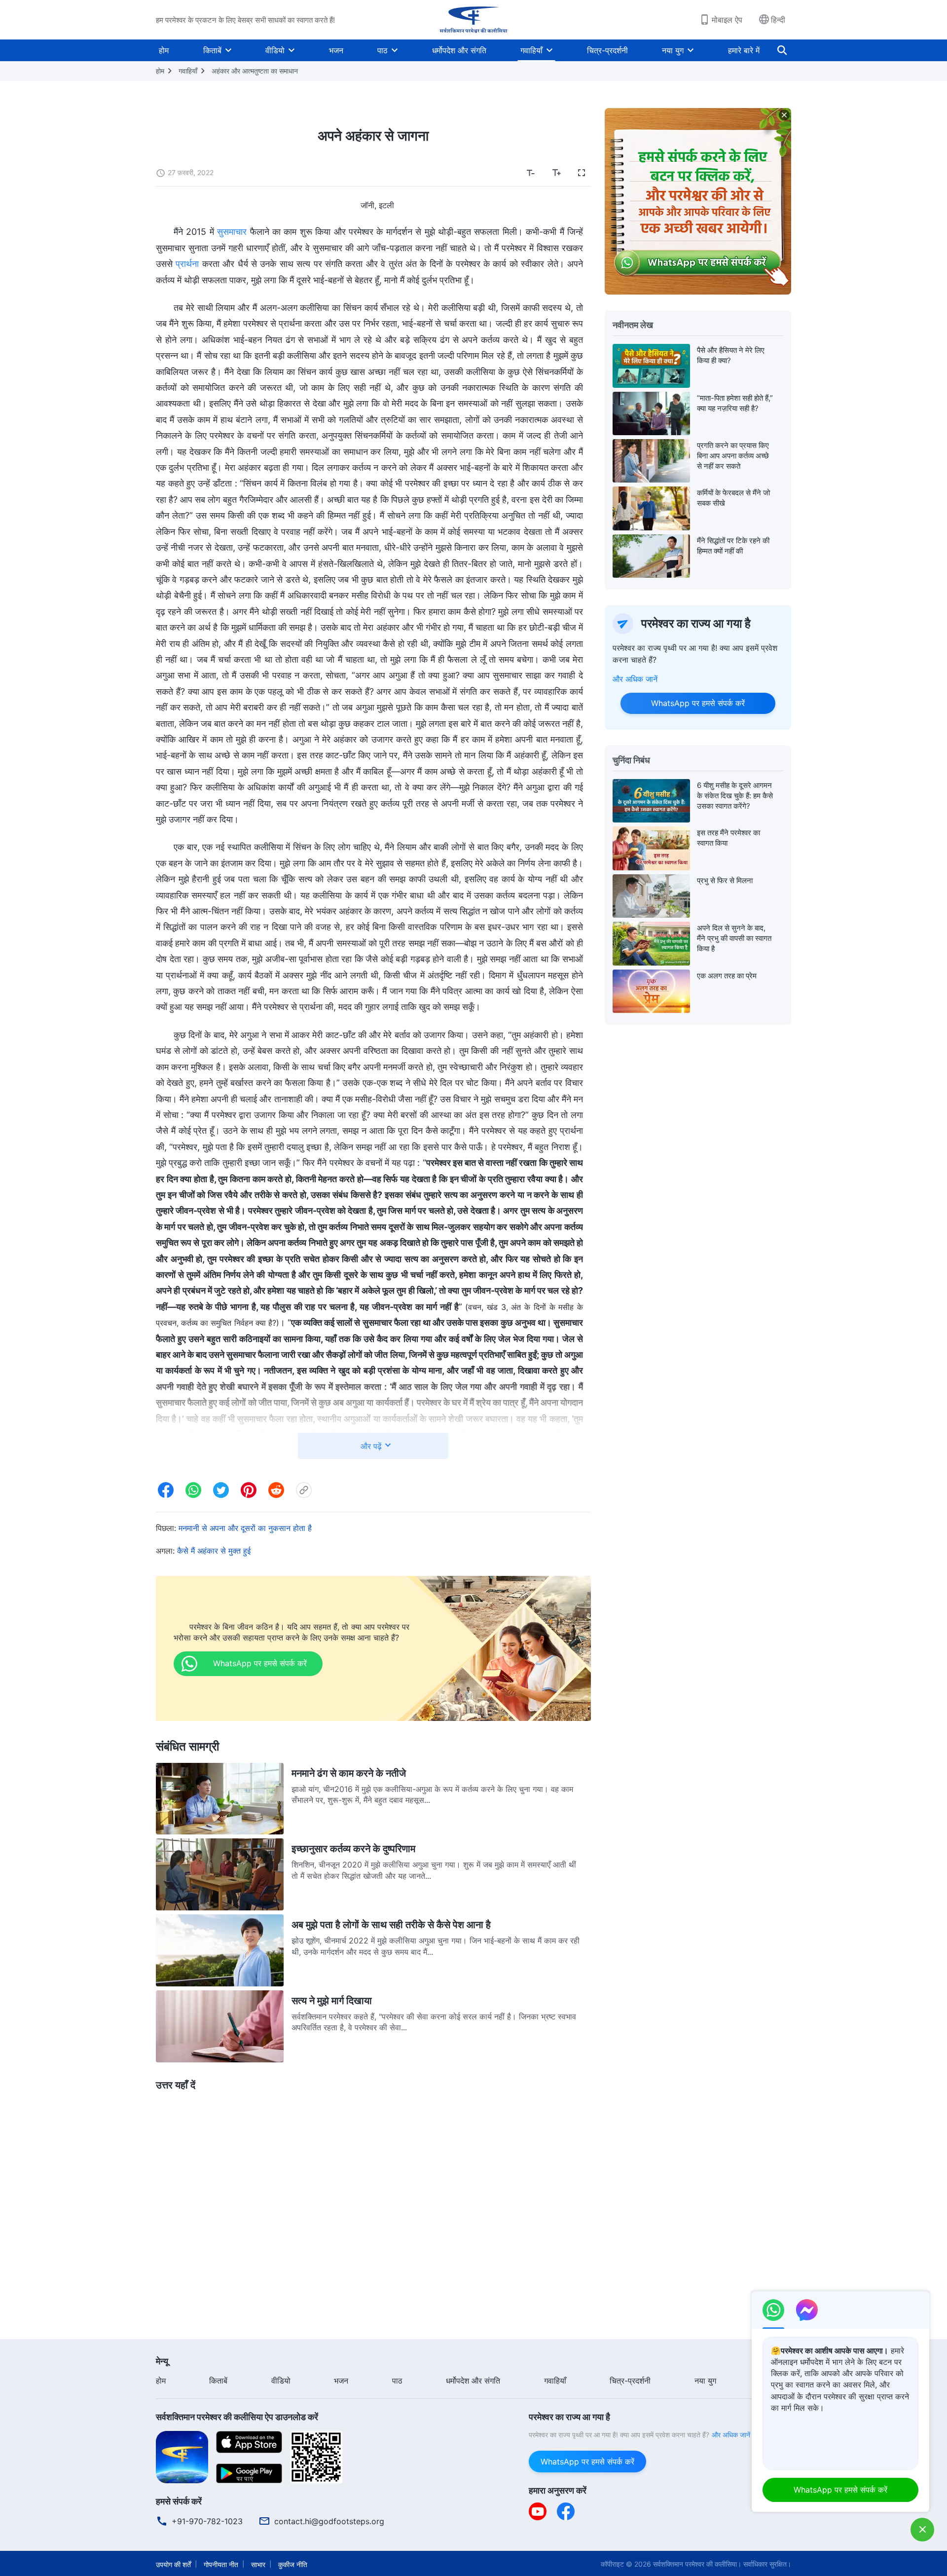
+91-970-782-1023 (207, 2521)
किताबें (212, 50)
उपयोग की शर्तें (173, 2564)
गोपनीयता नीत (221, 2564)
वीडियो (275, 50)
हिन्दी (778, 20)
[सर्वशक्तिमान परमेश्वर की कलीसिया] (473, 20)
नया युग (673, 50)
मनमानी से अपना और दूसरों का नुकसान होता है (245, 1528)
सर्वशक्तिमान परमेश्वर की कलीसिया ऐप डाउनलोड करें (237, 2417)
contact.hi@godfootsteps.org (329, 2521)
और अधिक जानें (635, 679)
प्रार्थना (187, 264)
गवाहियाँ (531, 50)
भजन (336, 50)
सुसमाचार (232, 232)
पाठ (382, 50)
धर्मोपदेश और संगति (459, 50)
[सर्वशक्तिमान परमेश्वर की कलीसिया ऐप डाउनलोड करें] (182, 2456)
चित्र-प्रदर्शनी (607, 50)
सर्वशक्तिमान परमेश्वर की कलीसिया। (697, 2564)
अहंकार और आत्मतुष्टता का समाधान (255, 71)
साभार (258, 2564)
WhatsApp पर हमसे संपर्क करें (698, 703)
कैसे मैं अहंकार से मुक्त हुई (214, 1551)
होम (164, 50)
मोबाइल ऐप (727, 20)
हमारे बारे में (744, 50)
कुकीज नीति (293, 2564)
